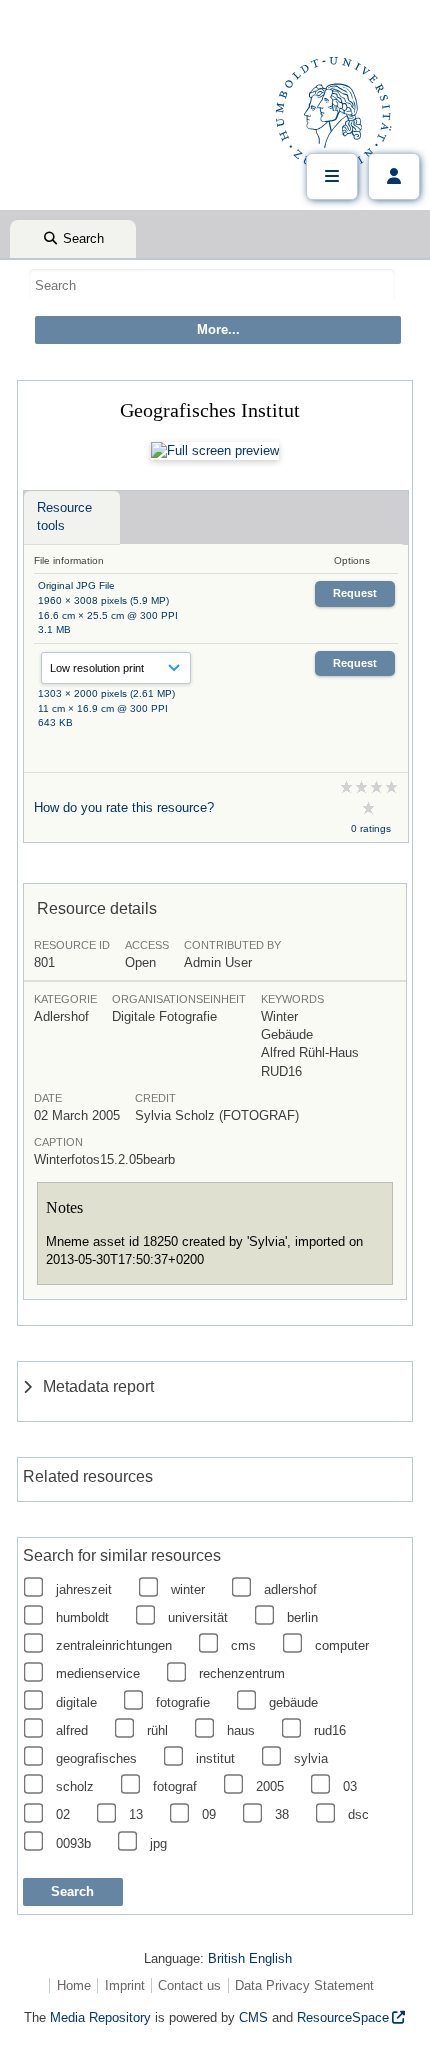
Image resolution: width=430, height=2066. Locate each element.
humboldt (82, 1617)
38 (282, 1814)
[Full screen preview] (215, 451)
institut (215, 1758)
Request (355, 593)
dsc (358, 1814)
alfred (72, 1730)
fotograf (175, 1786)
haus (241, 1730)
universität (198, 1617)
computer (342, 1645)
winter (188, 1589)
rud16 (330, 1730)
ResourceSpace (343, 2017)
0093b (73, 1843)
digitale (76, 1702)
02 (63, 1814)
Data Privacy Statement (304, 1985)
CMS (253, 2017)
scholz (75, 1786)
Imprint (125, 1985)
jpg (158, 1843)
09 (209, 1814)
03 (350, 1786)
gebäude (293, 1702)
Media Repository (100, 2017)
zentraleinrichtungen (114, 1645)
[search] (212, 285)
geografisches (96, 1758)
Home (74, 1985)
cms (243, 1645)
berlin (302, 1617)
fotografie (183, 1702)
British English (250, 1958)
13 (136, 1814)
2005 (270, 1786)
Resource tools (64, 516)
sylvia (311, 1758)
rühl (157, 1730)
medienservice (98, 1673)
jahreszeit (84, 1589)
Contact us (189, 1985)
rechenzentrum (242, 1673)
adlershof (290, 1589)
